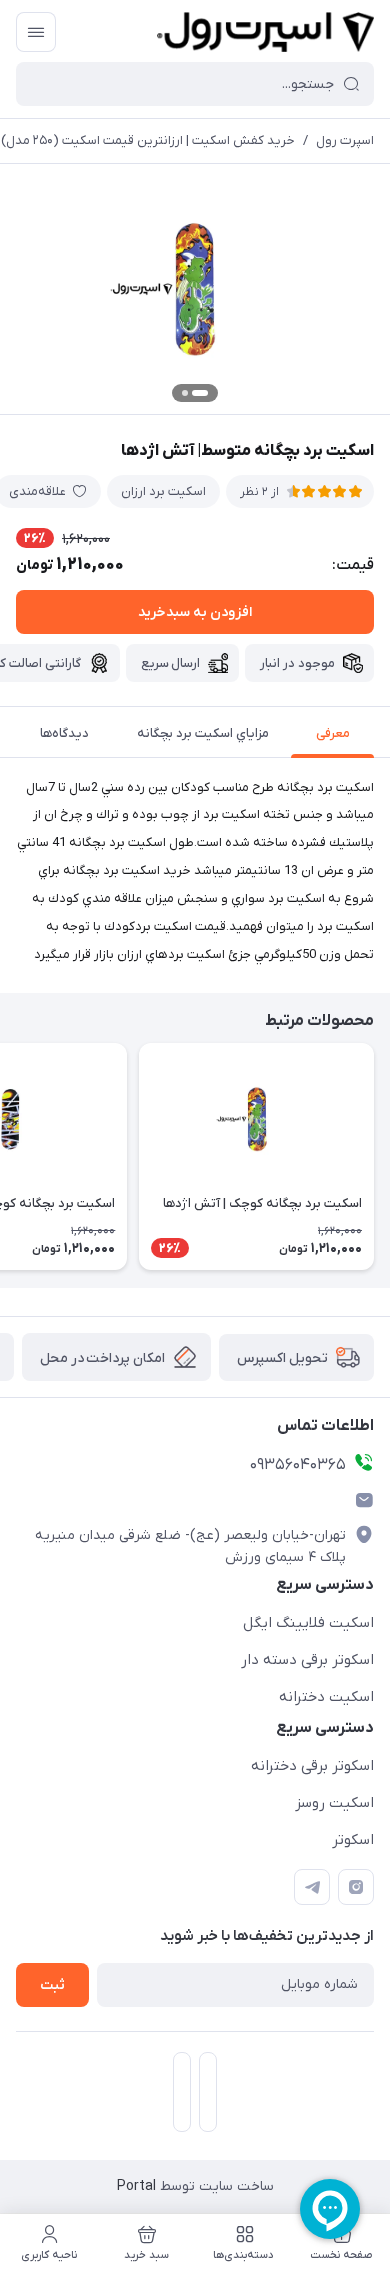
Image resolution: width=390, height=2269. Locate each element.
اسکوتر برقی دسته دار (307, 1660)
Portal (136, 2186)
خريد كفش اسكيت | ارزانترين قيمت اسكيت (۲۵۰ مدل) (148, 140)
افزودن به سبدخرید (195, 612)
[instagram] (356, 1887)
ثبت (52, 1985)
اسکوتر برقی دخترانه (312, 1766)
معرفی (333, 733)
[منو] (36, 32)
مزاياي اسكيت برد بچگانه (203, 733)
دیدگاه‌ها (64, 733)
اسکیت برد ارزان (163, 491)
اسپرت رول (345, 140)
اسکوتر (353, 1840)
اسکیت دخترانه (326, 1697)
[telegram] (312, 1887)
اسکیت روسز (334, 1803)
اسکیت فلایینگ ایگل (308, 1623)
